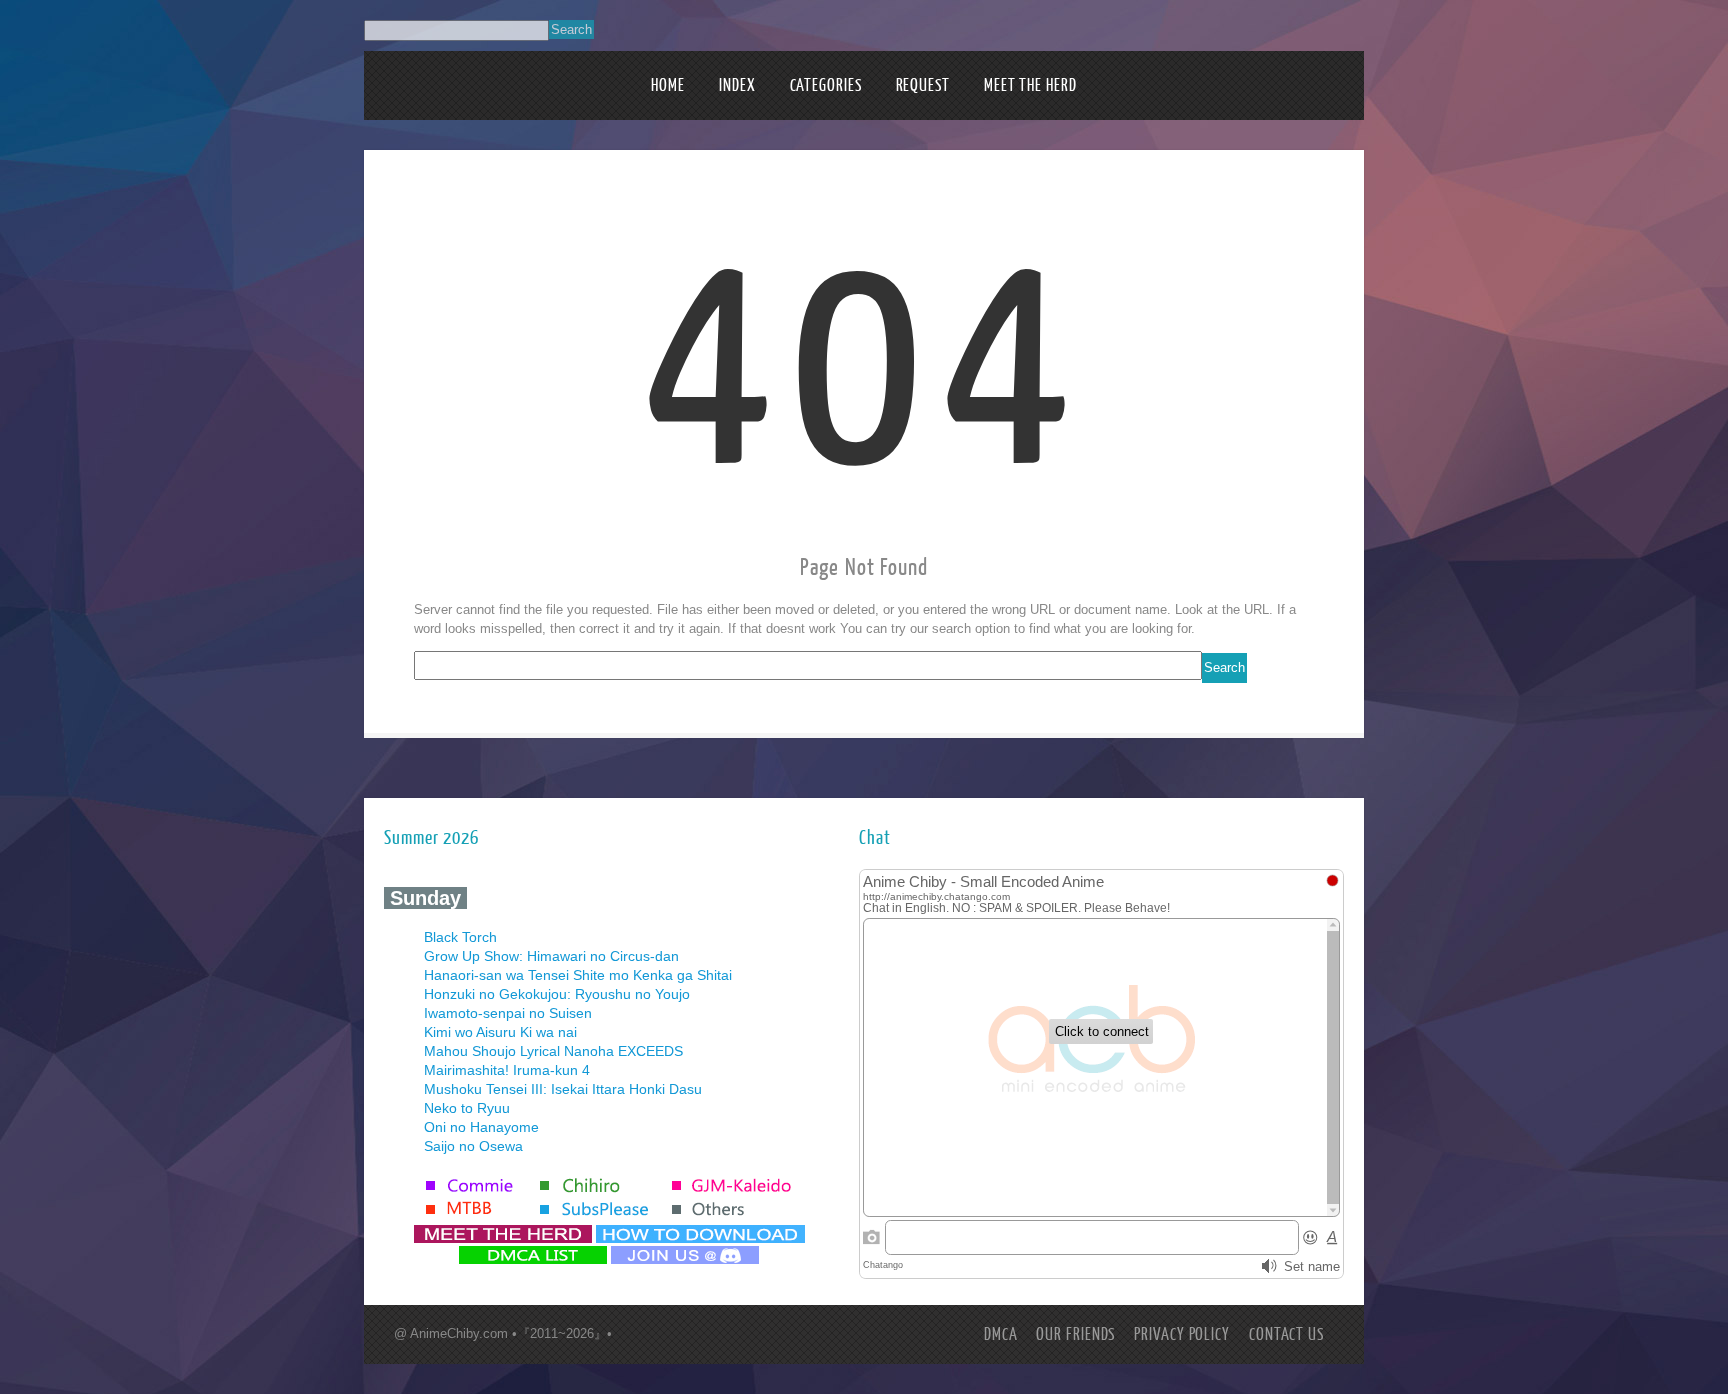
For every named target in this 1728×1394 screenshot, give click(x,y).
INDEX (737, 85)
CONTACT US (1286, 1334)
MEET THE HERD (1030, 85)
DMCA (1001, 1334)
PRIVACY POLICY (1182, 1334)
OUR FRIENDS (1075, 1334)
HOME (668, 85)
